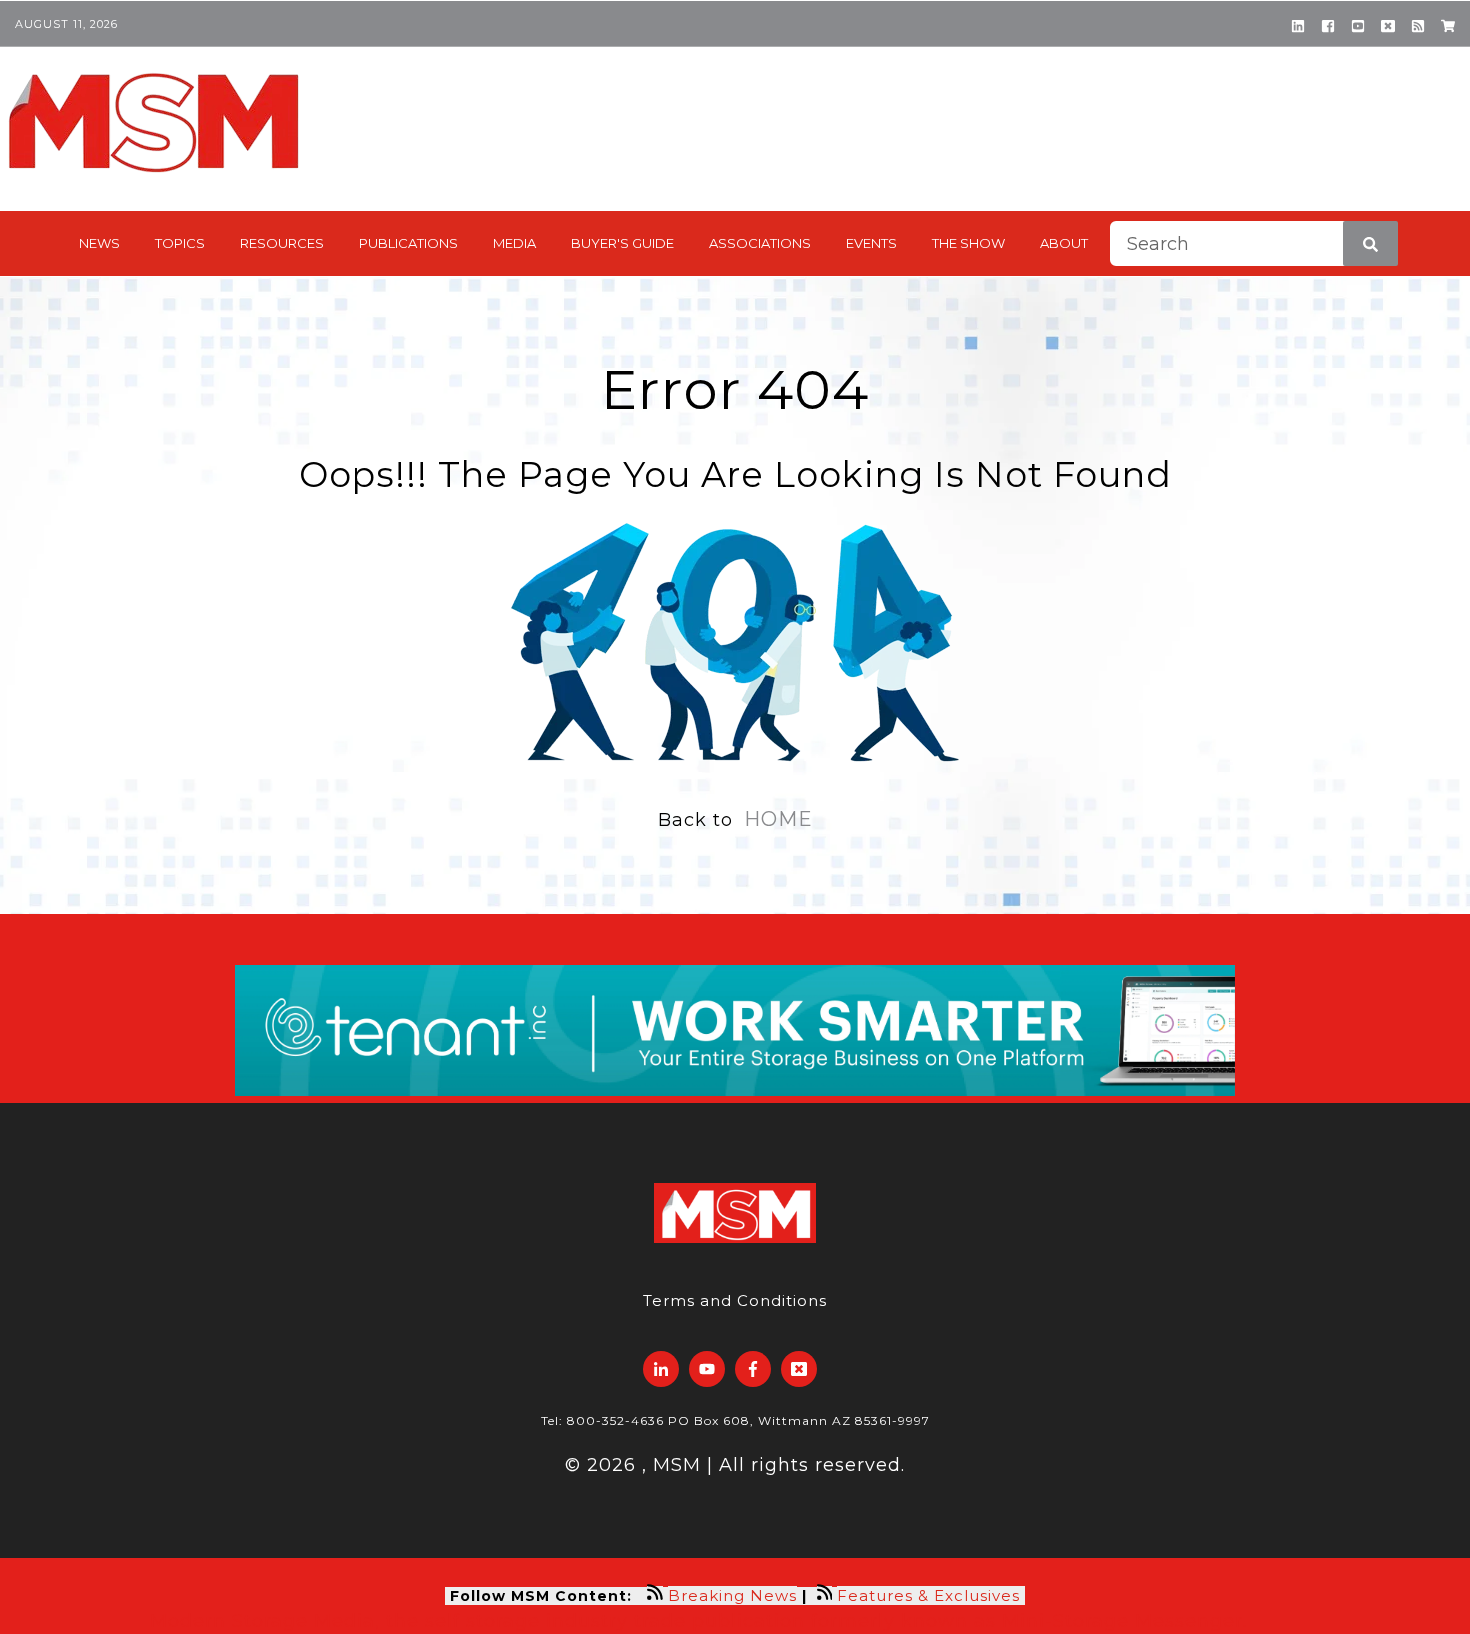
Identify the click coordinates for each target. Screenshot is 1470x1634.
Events (871, 243)
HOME (778, 819)
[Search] (1370, 243)
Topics (180, 243)
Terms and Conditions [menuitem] (735, 1300)
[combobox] (1254, 243)
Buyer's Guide (622, 243)
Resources (282, 243)
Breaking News (732, 1595)
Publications (408, 243)
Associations (760, 243)
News (99, 243)
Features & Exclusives (931, 1595)
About (1064, 243)
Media (514, 243)
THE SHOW (968, 243)
